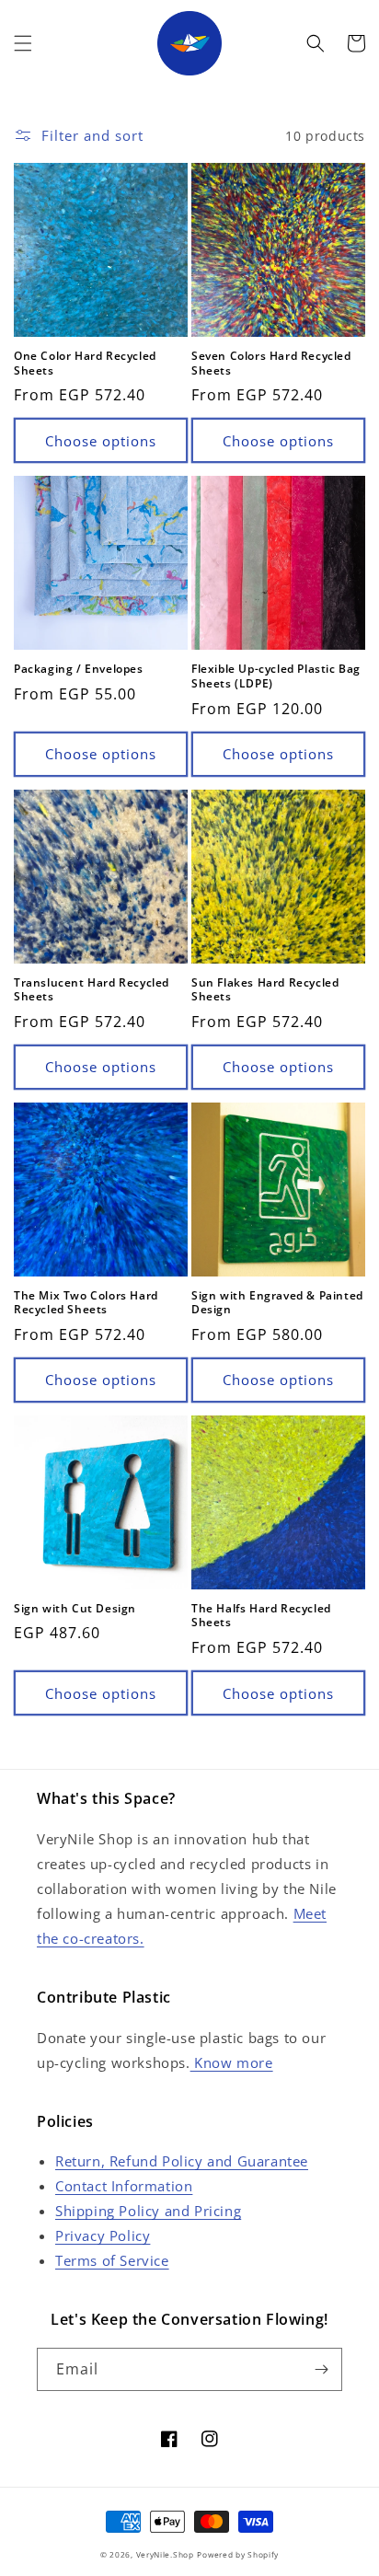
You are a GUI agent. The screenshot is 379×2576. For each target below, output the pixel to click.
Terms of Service (112, 2260)
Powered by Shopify (238, 2554)
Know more (232, 2062)
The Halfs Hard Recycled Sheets (261, 1616)
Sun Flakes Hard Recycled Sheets (265, 990)
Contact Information (124, 2186)
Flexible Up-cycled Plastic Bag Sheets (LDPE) (276, 676)
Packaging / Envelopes (79, 669)
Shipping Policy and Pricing (148, 2211)
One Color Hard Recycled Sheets (85, 363)
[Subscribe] (321, 2369)
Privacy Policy (103, 2235)
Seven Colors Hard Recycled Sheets (271, 363)
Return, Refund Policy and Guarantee (182, 2161)
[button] (23, 43)
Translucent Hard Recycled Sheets (92, 990)
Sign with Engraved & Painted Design (277, 1303)
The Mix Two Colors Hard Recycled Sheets (86, 1303)
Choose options (101, 441)
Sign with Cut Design (75, 1609)
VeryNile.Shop (165, 2554)
